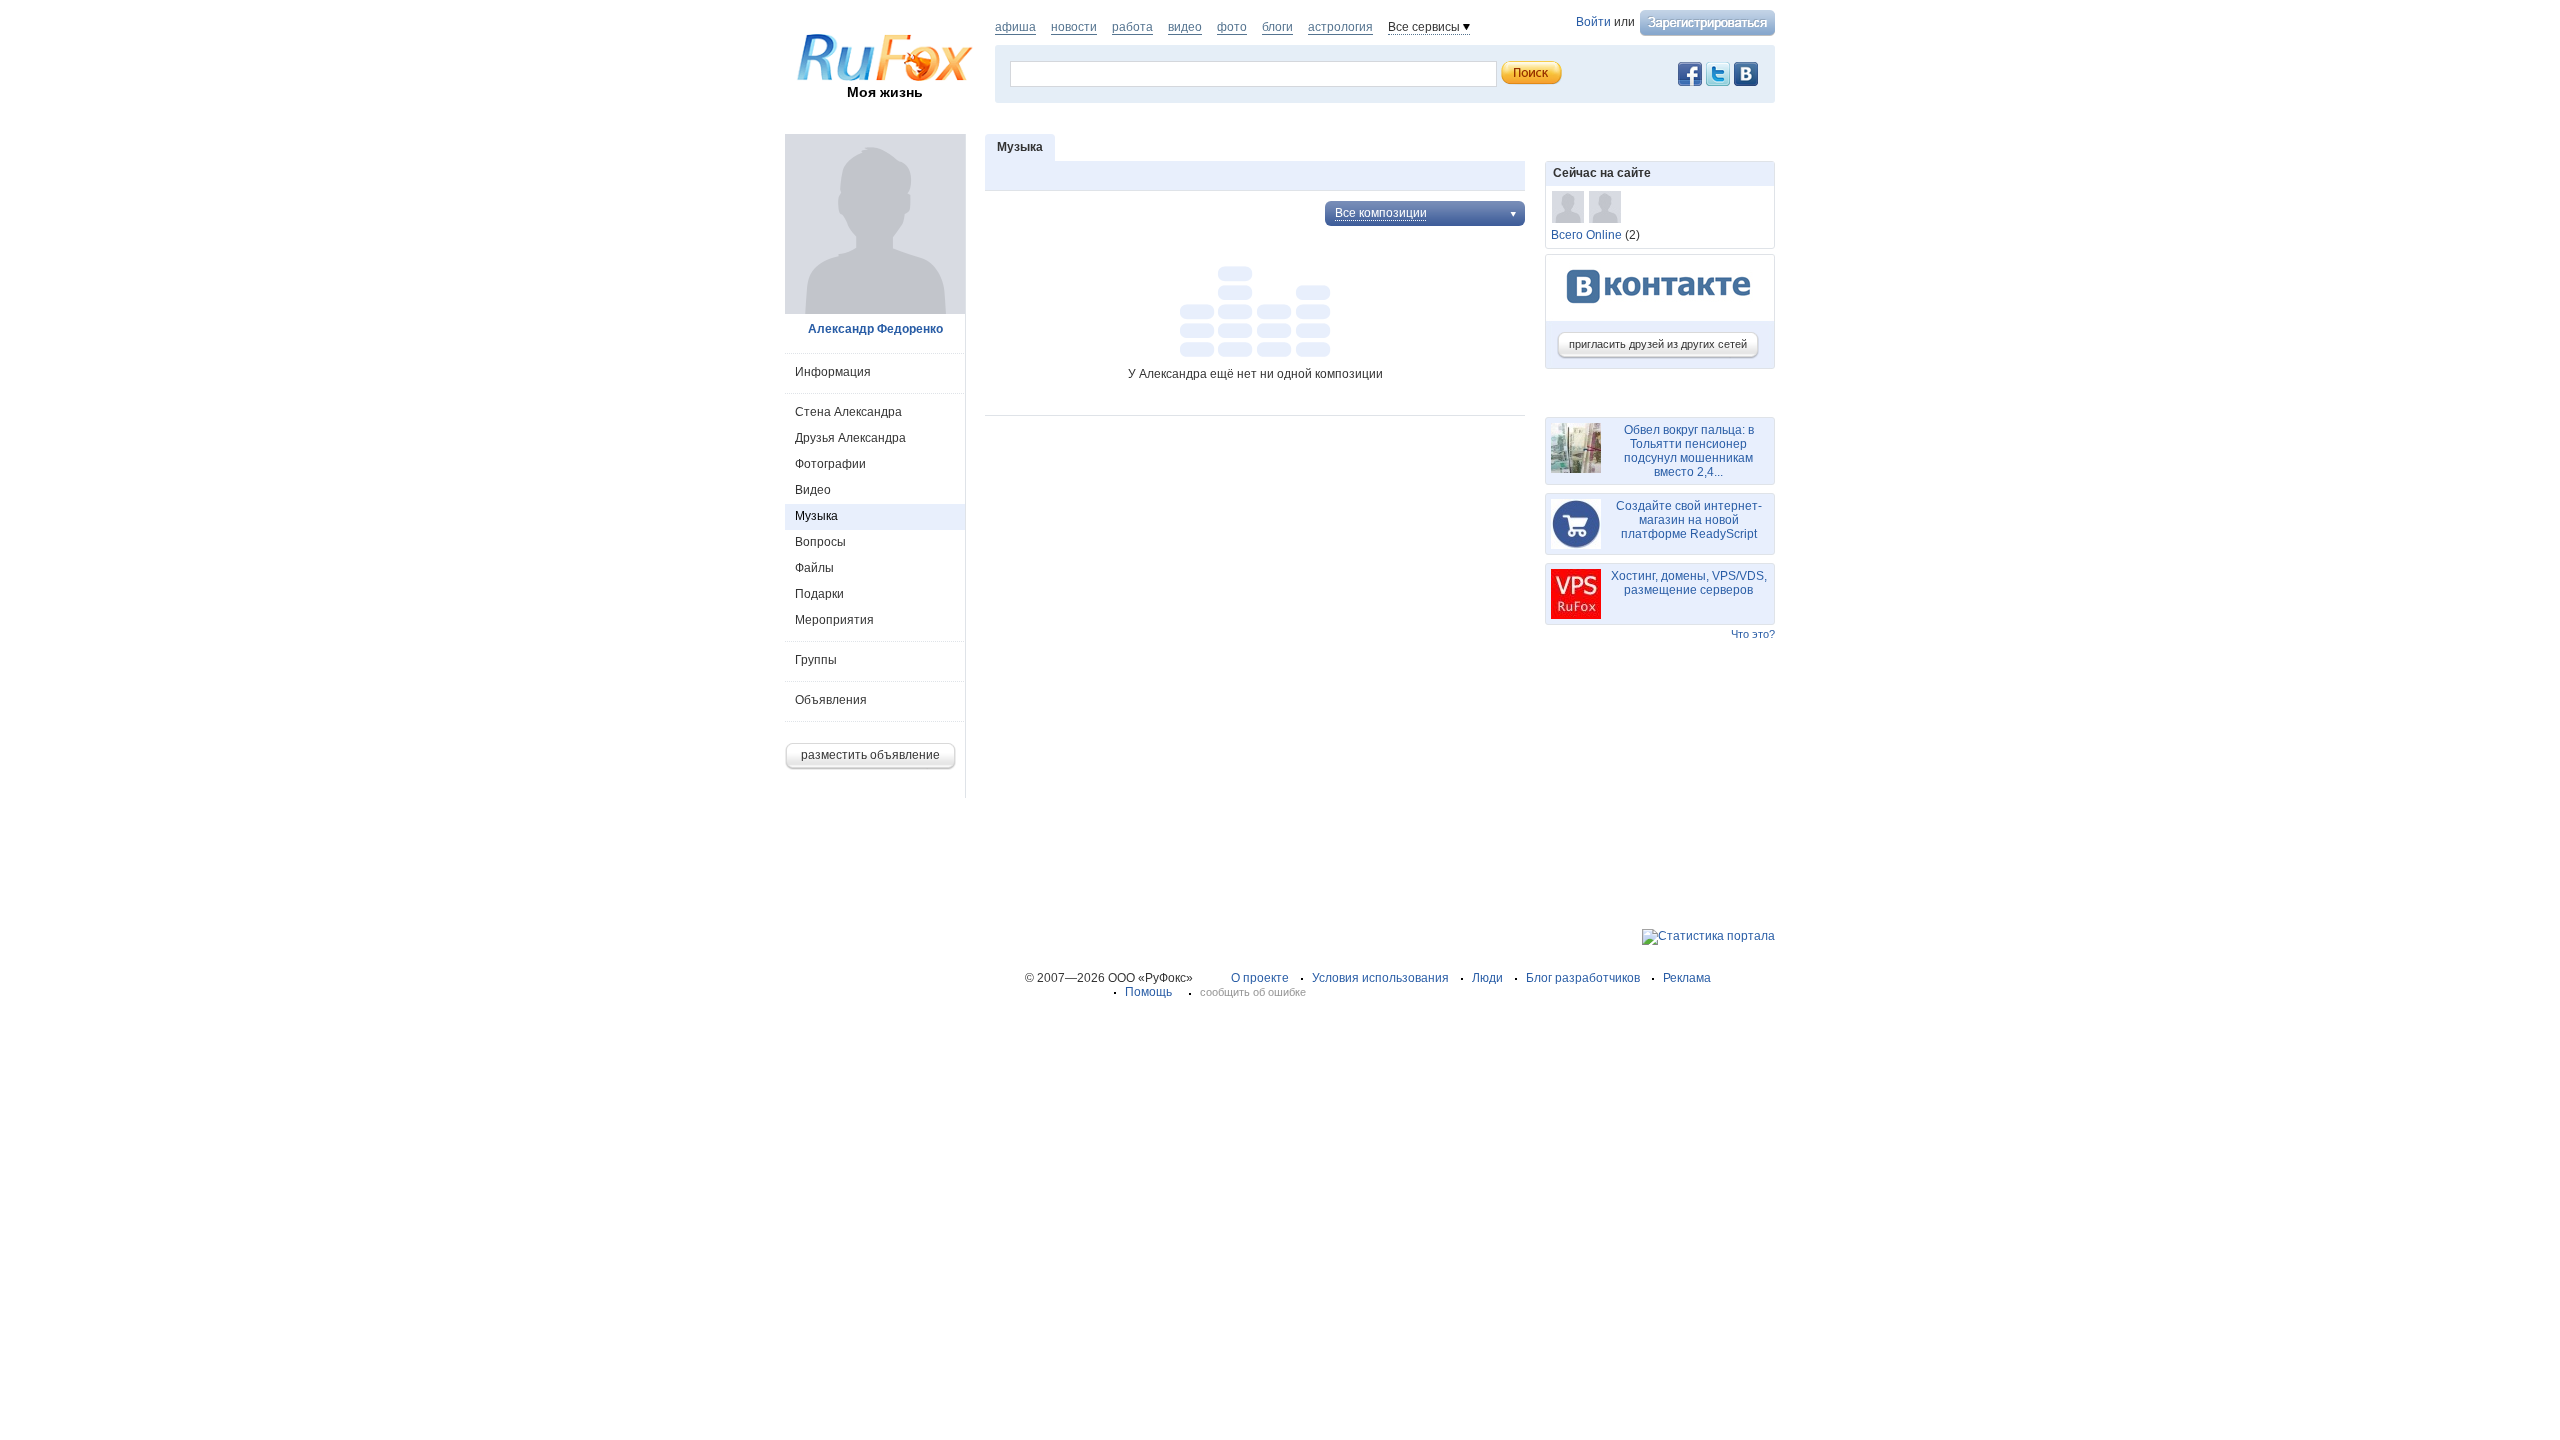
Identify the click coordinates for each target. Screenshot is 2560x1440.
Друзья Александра (850, 438)
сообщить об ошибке (1253, 992)
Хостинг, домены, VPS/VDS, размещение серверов (1689, 583)
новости (1074, 27)
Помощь (1148, 992)
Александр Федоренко (875, 329)
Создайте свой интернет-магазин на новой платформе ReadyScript (1689, 520)
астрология (1340, 27)
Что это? (1753, 634)
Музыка (816, 516)
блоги (1277, 27)
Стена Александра (848, 412)
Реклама (1687, 978)
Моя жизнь (885, 92)
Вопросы (820, 542)
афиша (1015, 27)
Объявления (831, 700)
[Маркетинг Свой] (1605, 207)
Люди (1487, 978)
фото (1232, 27)
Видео (813, 490)
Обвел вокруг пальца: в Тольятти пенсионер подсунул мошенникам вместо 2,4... (1689, 451)
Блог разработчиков (1583, 978)
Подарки (819, 594)
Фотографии (830, 464)
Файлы (814, 568)
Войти (1593, 22)
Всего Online (1586, 235)
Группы (816, 660)
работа (1132, 27)
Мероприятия (834, 620)
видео (1185, 27)
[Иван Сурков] (1568, 207)
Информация (833, 372)
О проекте (1260, 978)
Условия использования (1380, 978)
